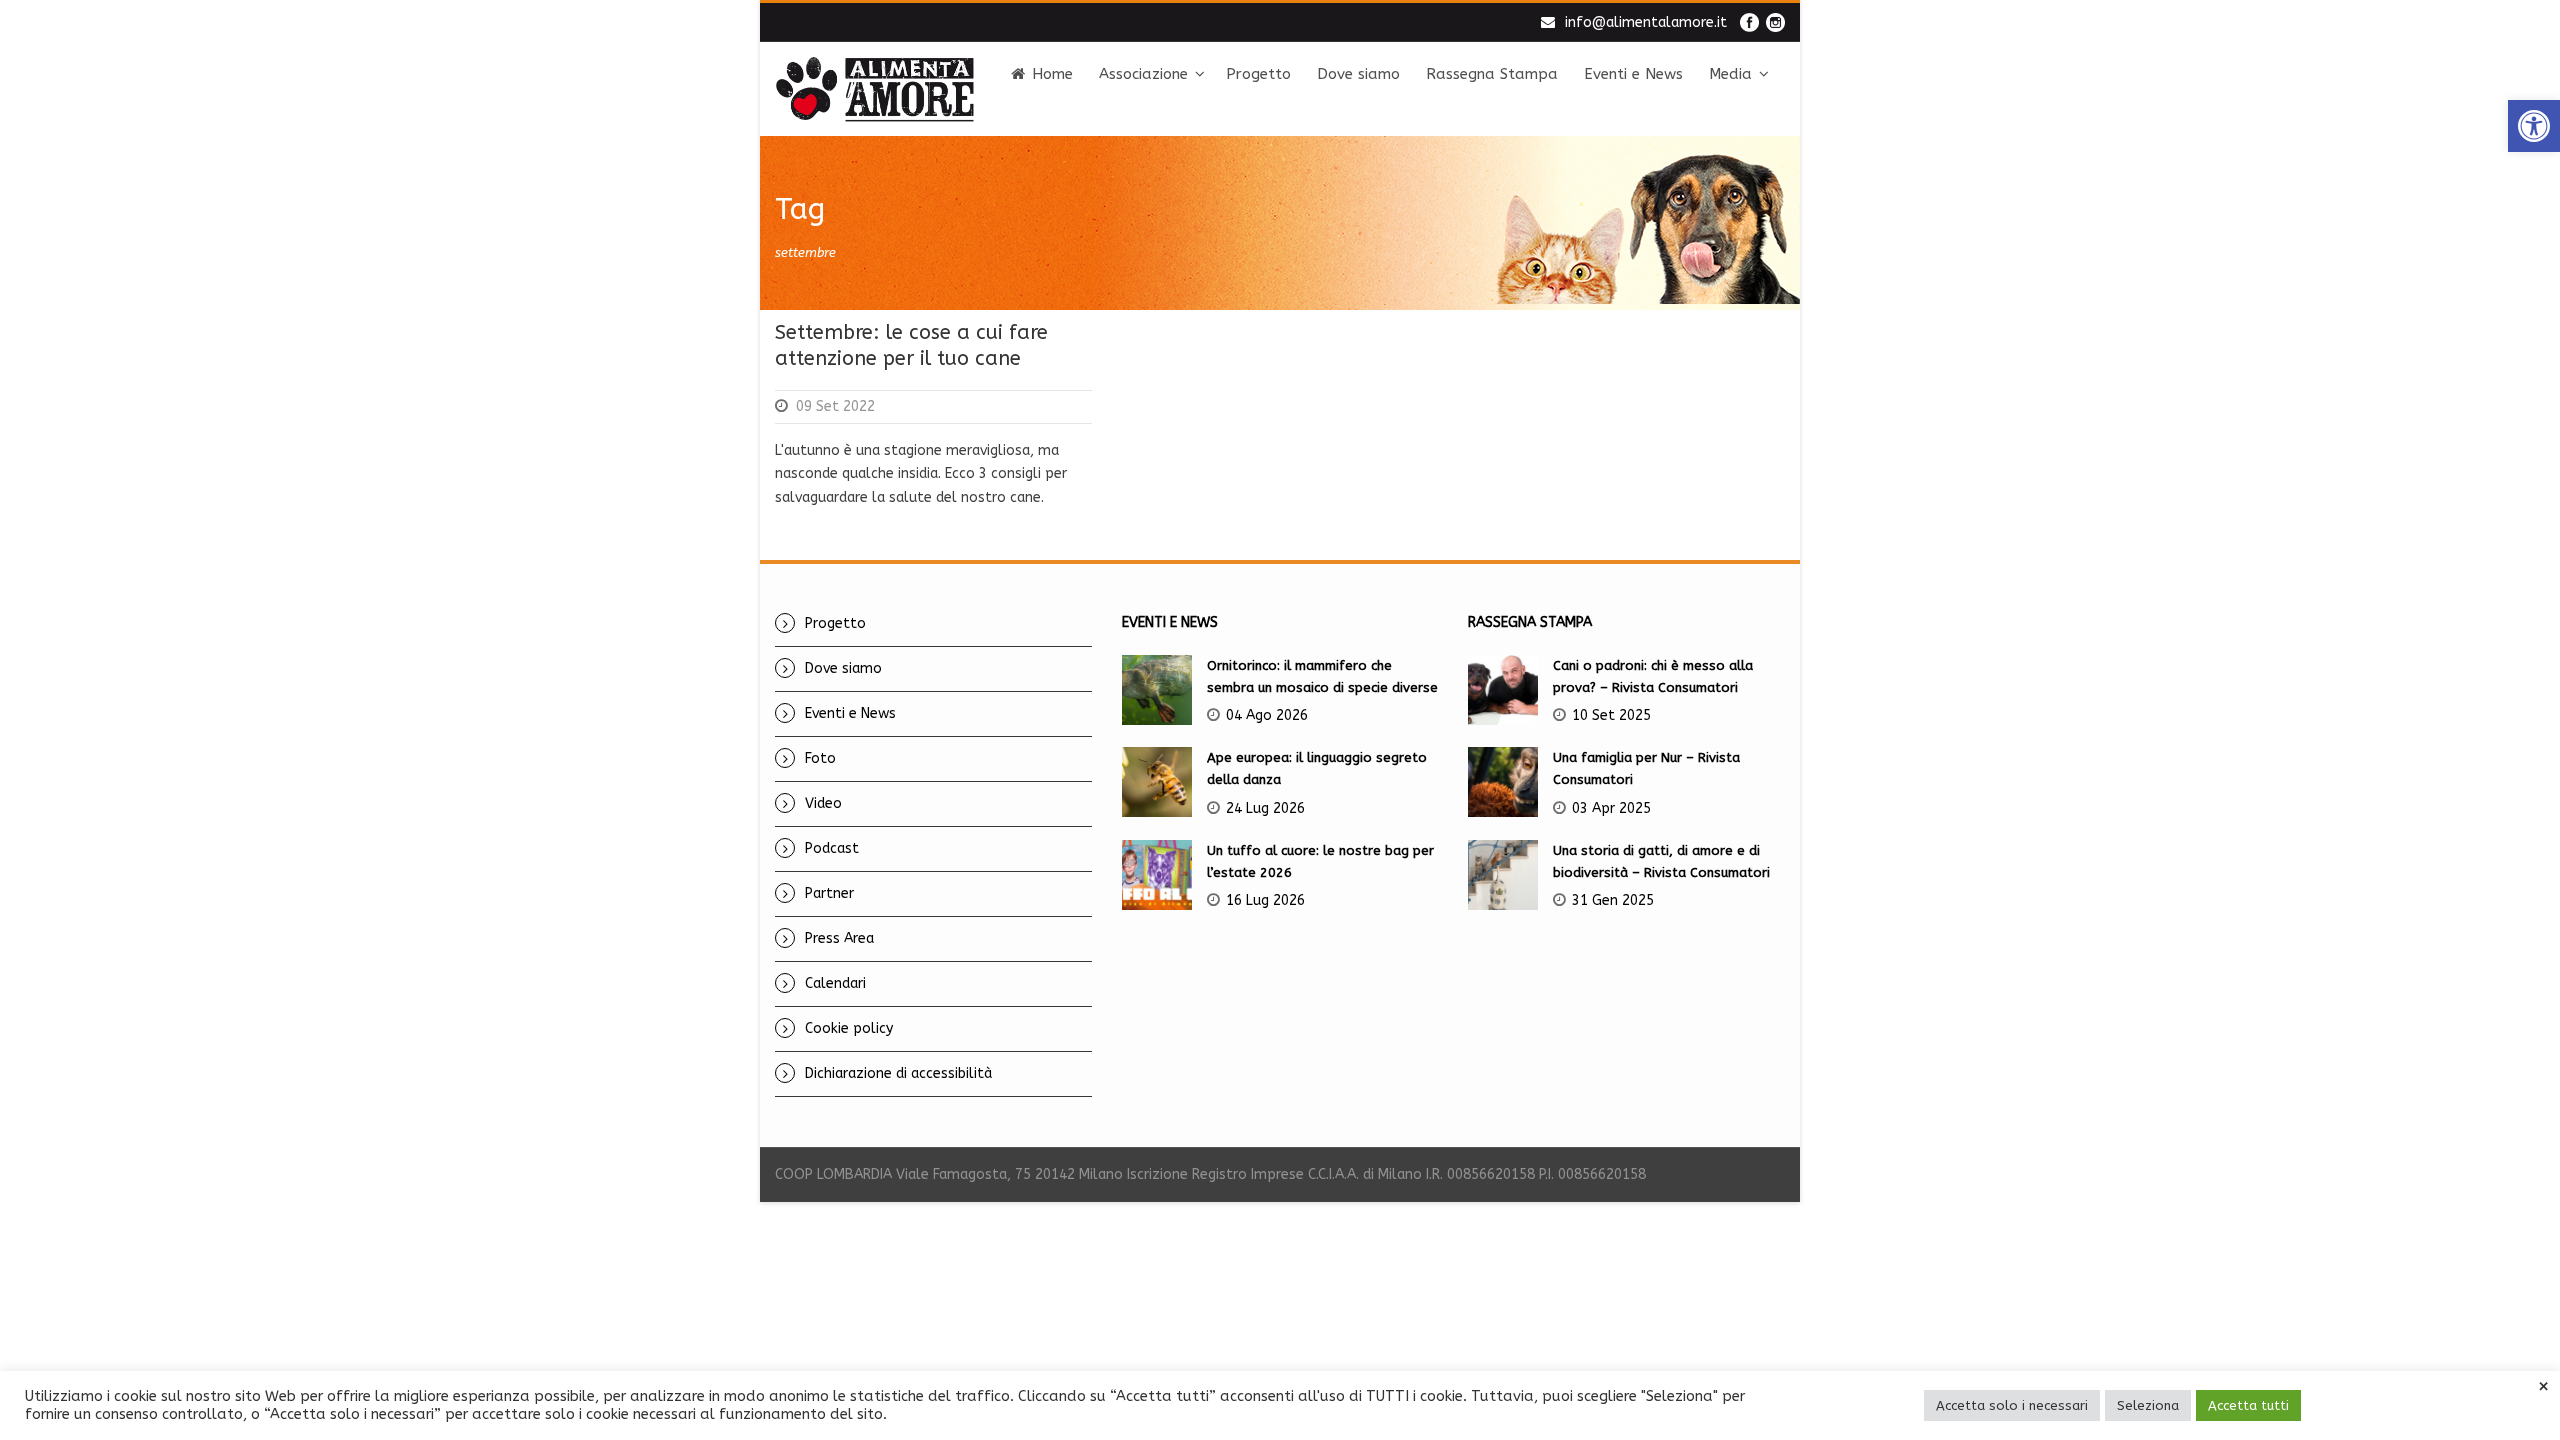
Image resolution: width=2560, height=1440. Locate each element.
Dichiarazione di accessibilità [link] (898, 1073)
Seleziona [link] (2148, 1405)
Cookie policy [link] (849, 1028)
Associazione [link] (1143, 74)
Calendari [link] (835, 983)
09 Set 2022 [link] (835, 406)
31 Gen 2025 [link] (1613, 900)
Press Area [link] (839, 938)
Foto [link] (820, 758)
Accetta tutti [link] (2248, 1405)
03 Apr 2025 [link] (1611, 808)
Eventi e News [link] (1633, 74)
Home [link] (1052, 74)
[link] (2534, 126)
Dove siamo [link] (1358, 74)
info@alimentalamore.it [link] (1646, 22)
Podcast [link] (832, 848)
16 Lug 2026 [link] (1265, 900)
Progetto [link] (1258, 74)
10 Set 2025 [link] (1611, 715)
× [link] (2543, 1387)
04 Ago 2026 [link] (1267, 715)
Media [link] (1730, 74)
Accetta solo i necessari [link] (2012, 1405)
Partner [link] (829, 893)
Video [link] (823, 803)
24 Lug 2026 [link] (1265, 808)
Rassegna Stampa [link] (1492, 74)
